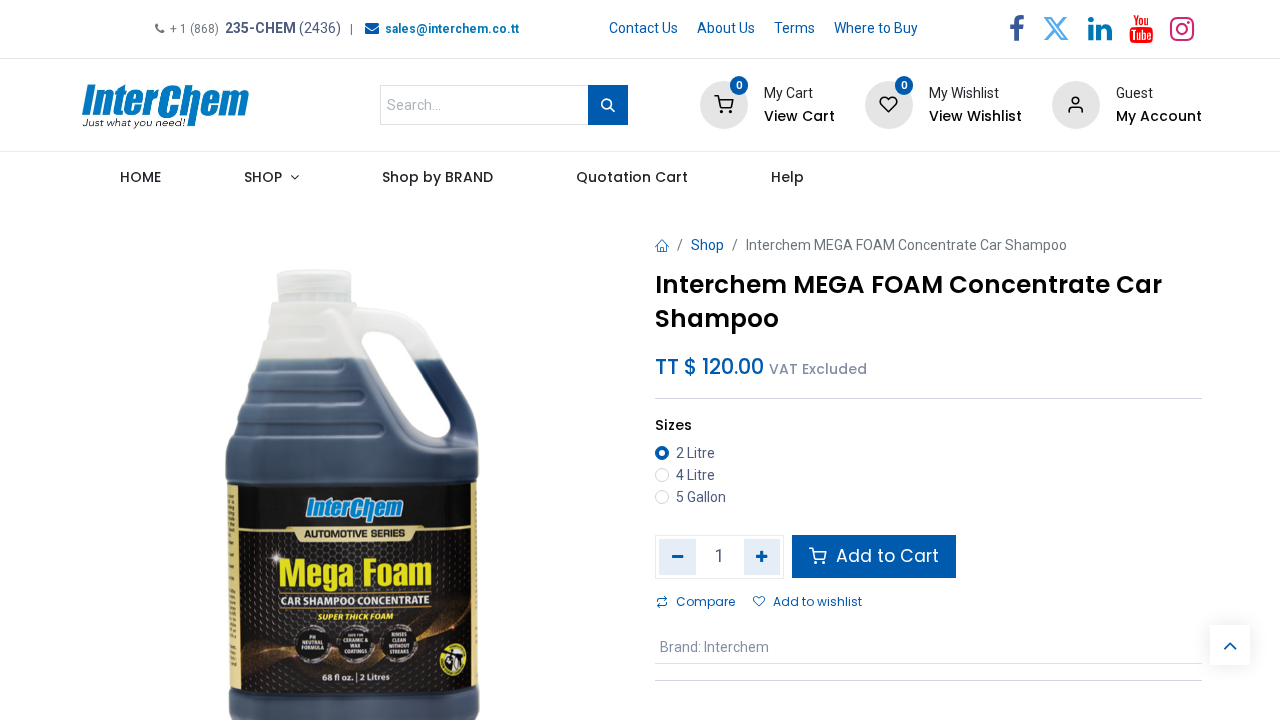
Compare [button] (705, 601)
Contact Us (643, 28)
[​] (372, 28)
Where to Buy (876, 28)
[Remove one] (677, 557)
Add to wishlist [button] (817, 601)
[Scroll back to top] (1230, 645)
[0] (724, 104)
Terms (794, 28)
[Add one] (762, 557)
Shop (707, 245)
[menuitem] (140, 182)
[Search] (608, 105)
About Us (726, 28)
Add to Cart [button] (885, 556)
